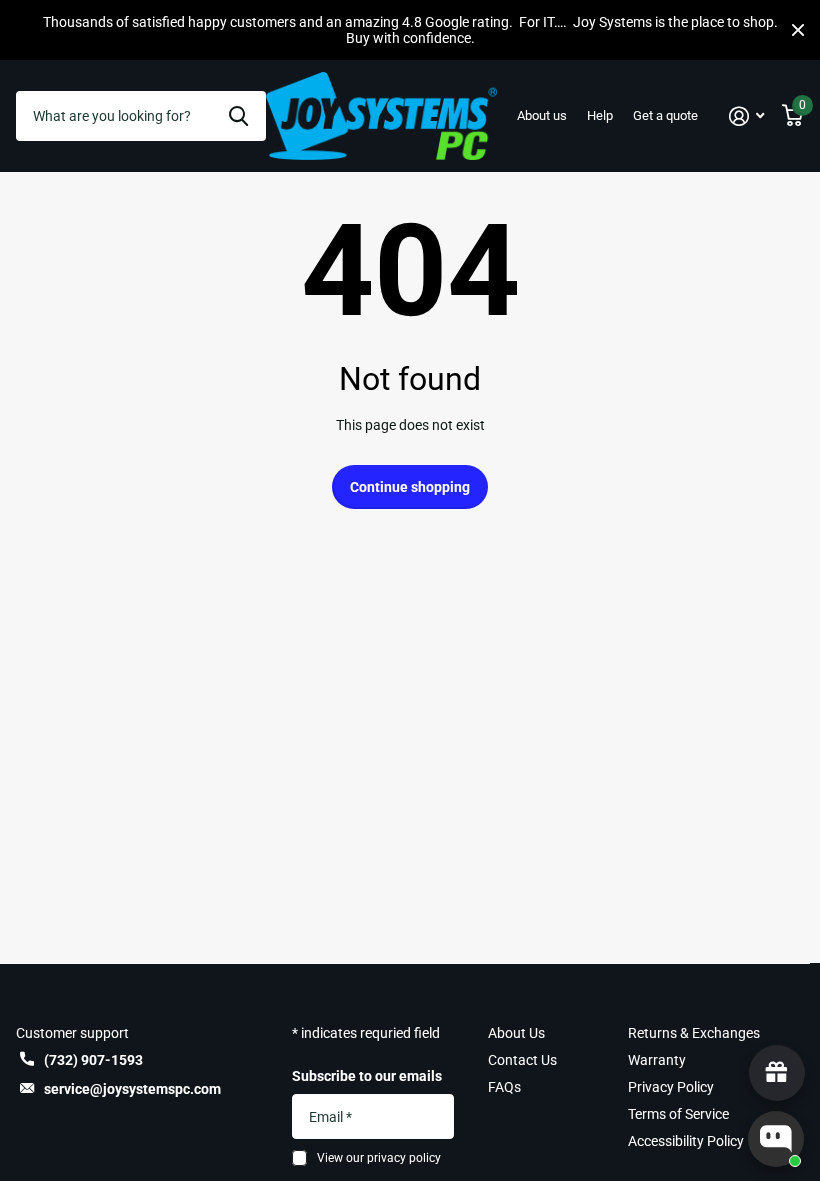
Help (600, 115)
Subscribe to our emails (367, 1076)
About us (542, 115)
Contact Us (522, 1060)
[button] (746, 116)
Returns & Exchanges (694, 1033)
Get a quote (665, 115)
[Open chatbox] (776, 1139)
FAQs (504, 1087)
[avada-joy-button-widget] (777, 1073)
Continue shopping (410, 487)
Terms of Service (678, 1114)
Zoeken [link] (238, 116)
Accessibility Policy (686, 1141)
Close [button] (798, 30)
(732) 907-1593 (93, 1060)
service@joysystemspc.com (132, 1089)
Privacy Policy (671, 1087)
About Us (516, 1033)
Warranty (657, 1060)
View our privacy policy (379, 1158)
